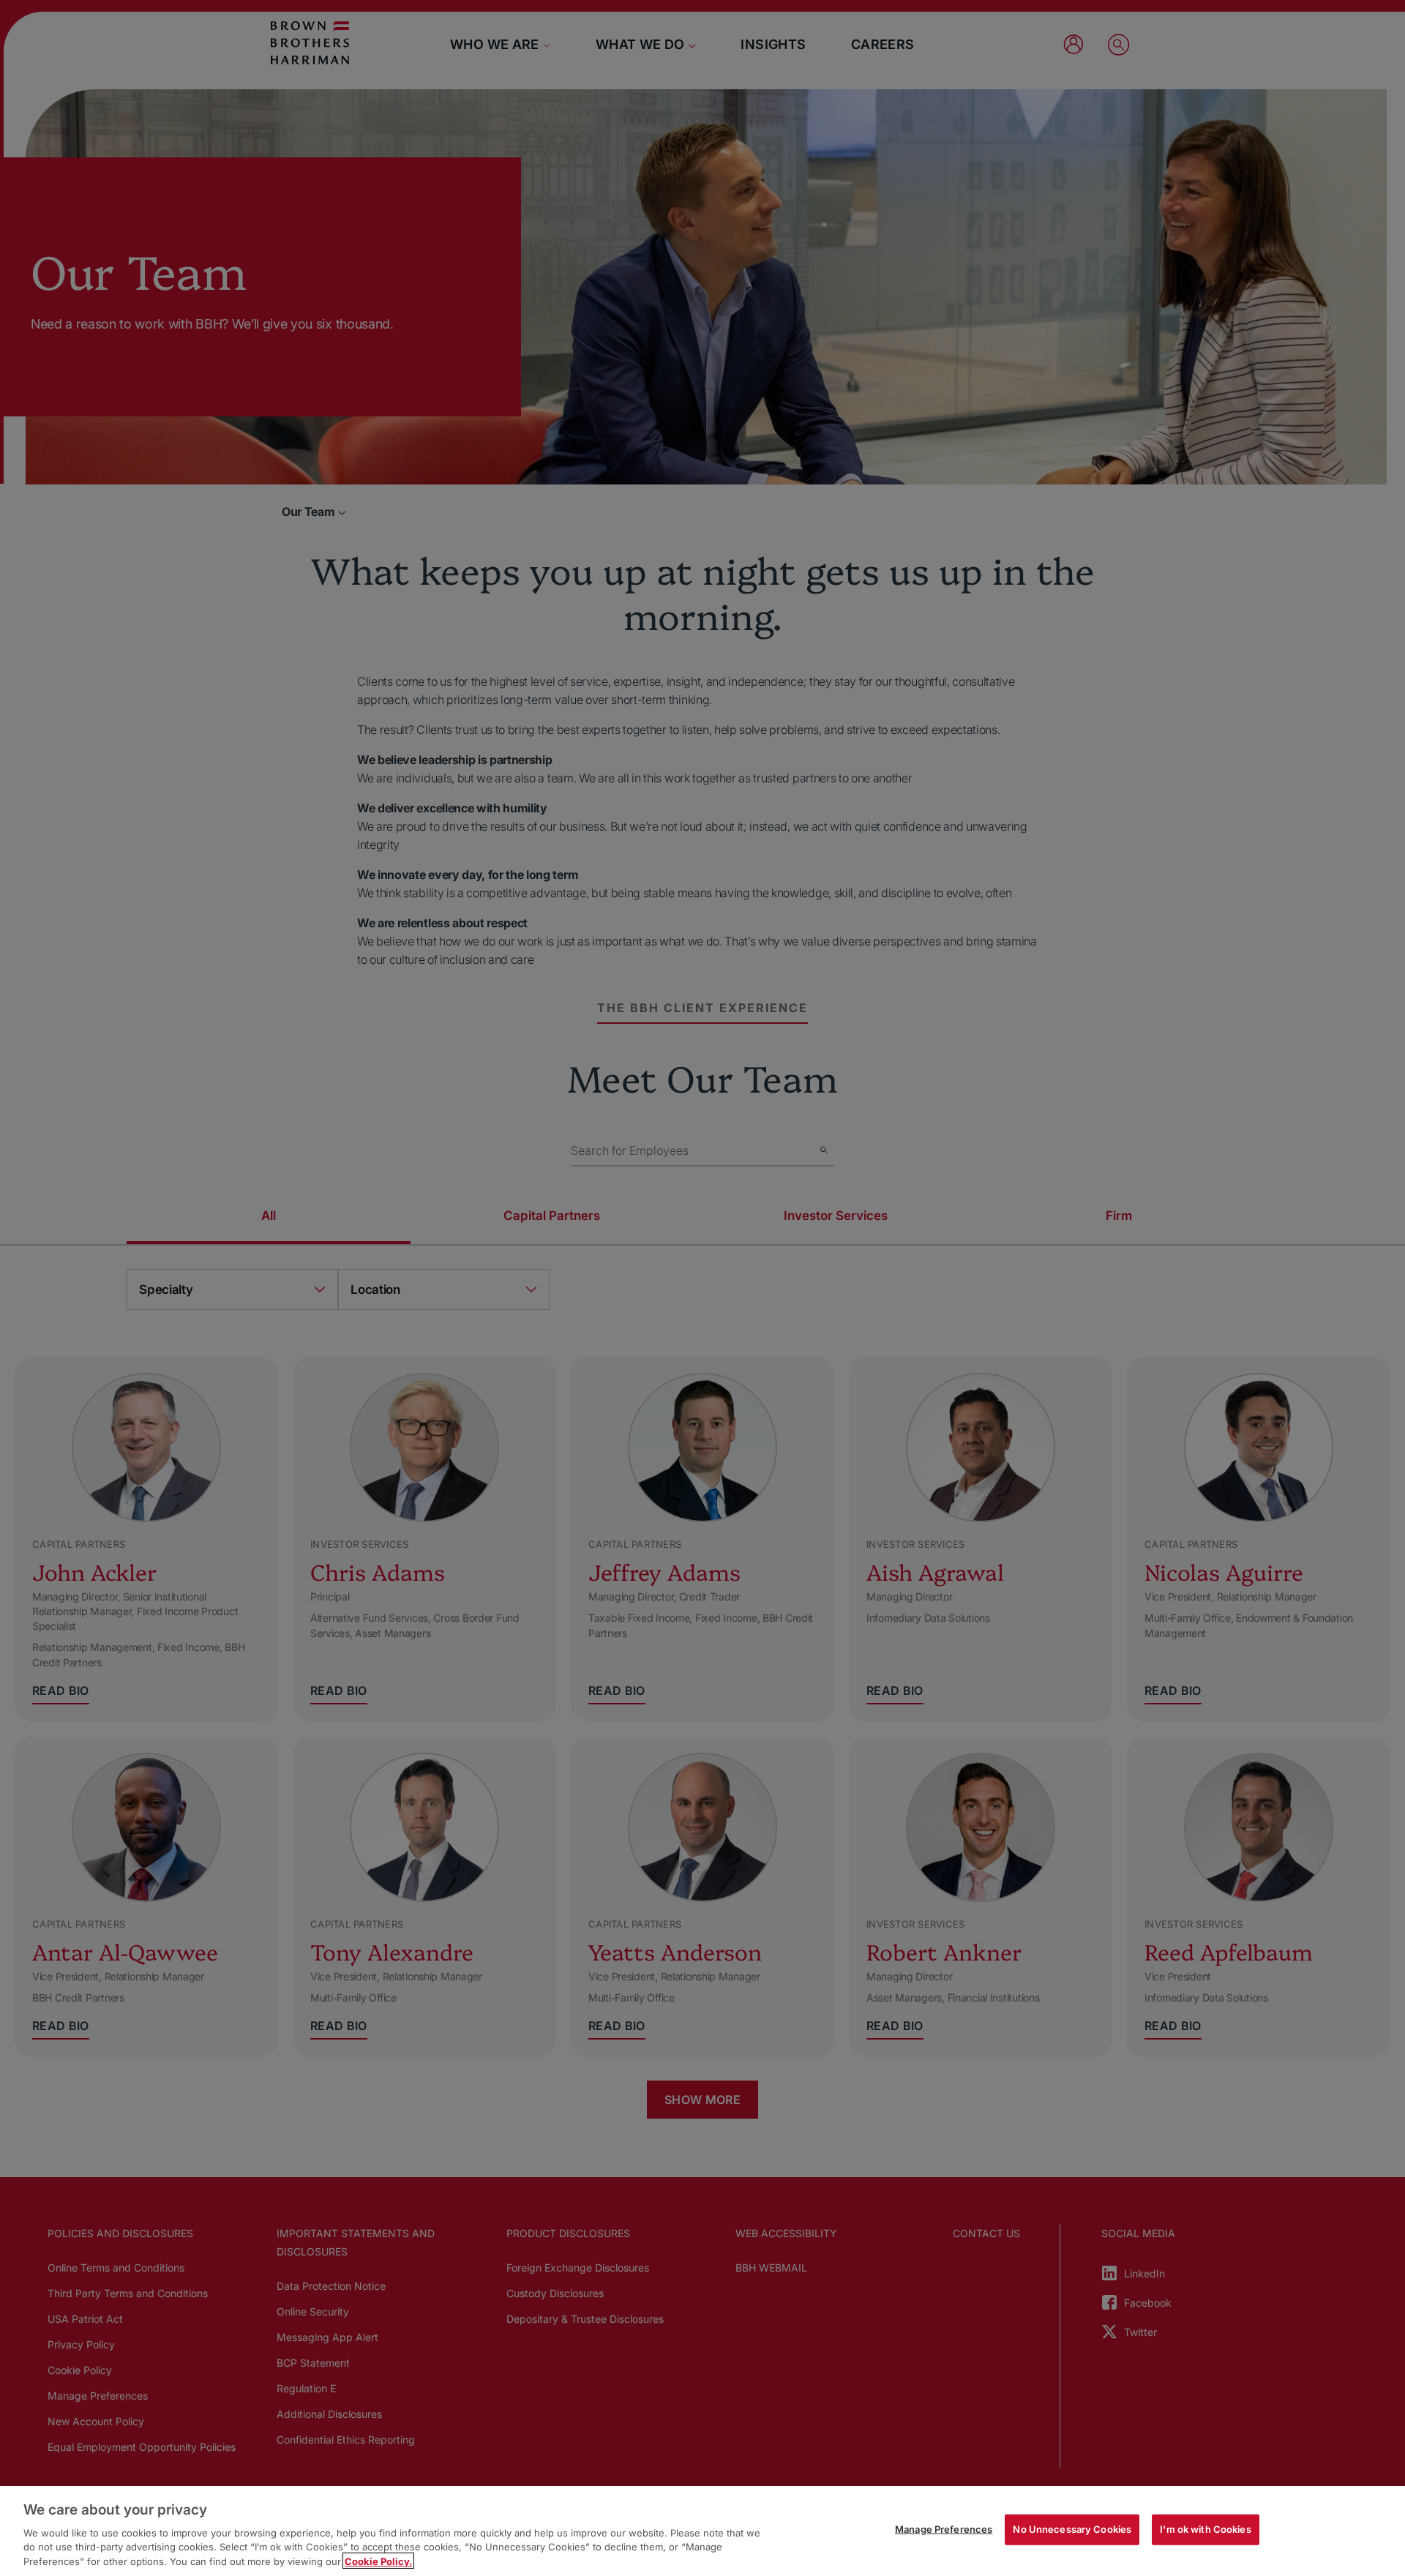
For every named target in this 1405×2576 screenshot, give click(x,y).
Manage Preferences (944, 2529)
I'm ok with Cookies (1205, 2529)
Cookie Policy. (378, 2561)
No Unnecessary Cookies (1072, 2529)
